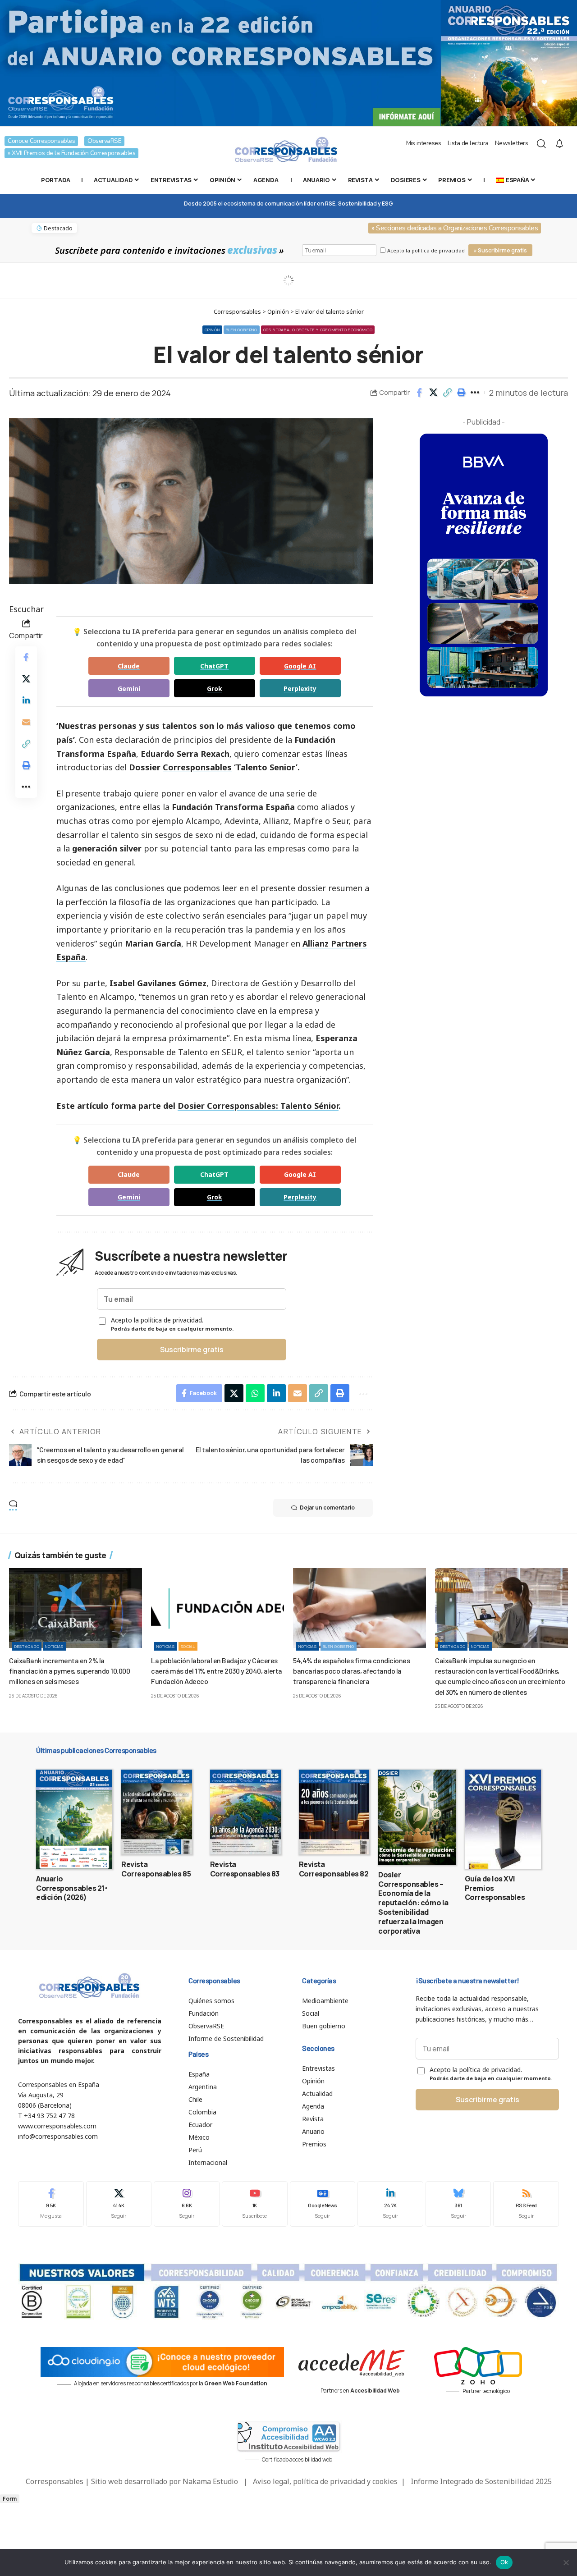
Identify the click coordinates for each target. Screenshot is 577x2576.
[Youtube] (255, 2204)
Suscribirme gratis (192, 1350)
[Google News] (323, 2204)
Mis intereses (424, 143)
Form (10, 2499)
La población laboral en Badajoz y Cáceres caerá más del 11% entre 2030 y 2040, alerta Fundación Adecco (217, 1671)
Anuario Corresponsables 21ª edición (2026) (72, 1888)
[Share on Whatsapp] (255, 1393)
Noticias (54, 1646)
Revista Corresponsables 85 (156, 1869)
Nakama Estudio (210, 2481)
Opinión (212, 330)
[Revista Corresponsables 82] (334, 1812)
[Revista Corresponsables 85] (157, 1812)
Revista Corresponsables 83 (245, 1869)
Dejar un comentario (327, 1508)
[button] (447, 393)
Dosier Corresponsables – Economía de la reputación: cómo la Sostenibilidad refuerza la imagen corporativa (413, 1903)
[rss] (526, 2204)
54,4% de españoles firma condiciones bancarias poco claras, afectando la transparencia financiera (351, 1671)
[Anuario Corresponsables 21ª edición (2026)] (74, 1819)
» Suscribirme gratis (500, 250)
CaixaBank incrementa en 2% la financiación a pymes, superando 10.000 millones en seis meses (69, 1671)
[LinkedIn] (390, 2204)
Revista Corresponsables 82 (334, 1869)
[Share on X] (433, 393)
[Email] (26, 723)
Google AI (300, 666)
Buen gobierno (242, 330)
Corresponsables (197, 767)
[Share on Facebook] (419, 393)
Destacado (27, 1646)
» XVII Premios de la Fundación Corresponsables (71, 153)
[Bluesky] (458, 2204)
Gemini (129, 689)
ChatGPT (214, 666)
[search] (541, 144)
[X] (119, 2204)
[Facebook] (51, 2204)
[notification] (559, 144)
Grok (215, 689)
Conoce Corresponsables (41, 141)
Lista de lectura (468, 143)
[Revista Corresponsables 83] (245, 1812)
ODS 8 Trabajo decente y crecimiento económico (318, 330)
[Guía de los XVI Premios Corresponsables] (503, 1819)
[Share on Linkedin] (26, 701)
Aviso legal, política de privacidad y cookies (325, 2481)
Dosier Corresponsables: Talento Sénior (258, 1106)
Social (188, 1646)
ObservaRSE (104, 141)
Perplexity (300, 689)
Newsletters (512, 143)
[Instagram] (187, 2204)
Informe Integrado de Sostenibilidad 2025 (481, 2481)
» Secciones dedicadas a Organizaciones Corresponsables (455, 228)
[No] (566, 2562)
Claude (129, 666)
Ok (504, 2562)
